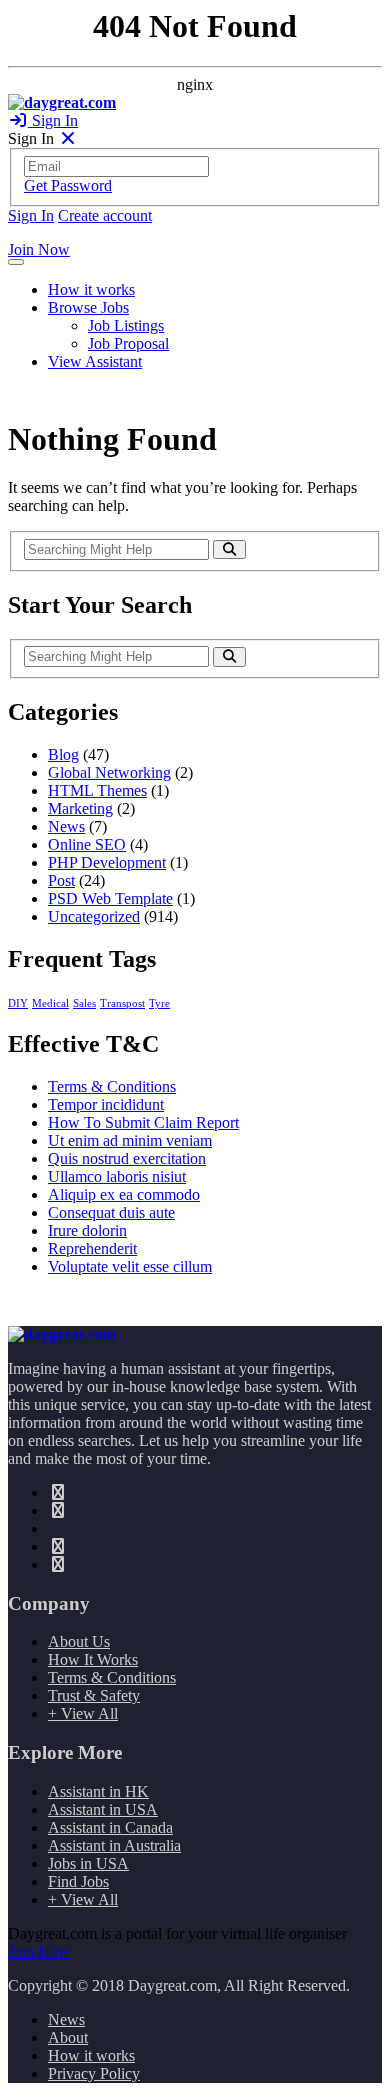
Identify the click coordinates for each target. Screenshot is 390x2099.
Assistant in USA (103, 1809)
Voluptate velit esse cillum (130, 1266)
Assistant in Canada (110, 1827)
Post (61, 880)
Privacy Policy (94, 2073)
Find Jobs (78, 1881)
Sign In (53, 120)
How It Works (93, 1659)
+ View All (83, 1713)
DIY (18, 1003)
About (68, 2037)
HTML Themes (97, 790)
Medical (50, 1003)
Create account (105, 215)
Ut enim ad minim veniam (130, 1140)
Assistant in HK (98, 1791)
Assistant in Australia (114, 1845)
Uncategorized (94, 916)
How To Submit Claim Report (143, 1122)
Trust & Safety (94, 1695)
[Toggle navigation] (16, 262)
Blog (63, 754)
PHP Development (107, 862)
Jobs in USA (88, 1863)
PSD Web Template (110, 898)
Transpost (122, 1003)
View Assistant (95, 361)
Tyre (159, 1003)
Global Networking (109, 772)
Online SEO (87, 844)
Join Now (39, 249)
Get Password (68, 185)
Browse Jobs (88, 307)
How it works (91, 289)
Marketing (80, 808)
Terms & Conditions (112, 1086)
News (66, 826)
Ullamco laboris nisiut (117, 1176)
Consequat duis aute (111, 1212)
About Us (79, 1641)
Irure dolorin (87, 1230)
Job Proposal (128, 343)
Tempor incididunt (106, 1104)
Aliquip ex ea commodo (124, 1194)
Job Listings (126, 325)
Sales (84, 1003)
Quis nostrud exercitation (127, 1158)
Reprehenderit (92, 1248)
